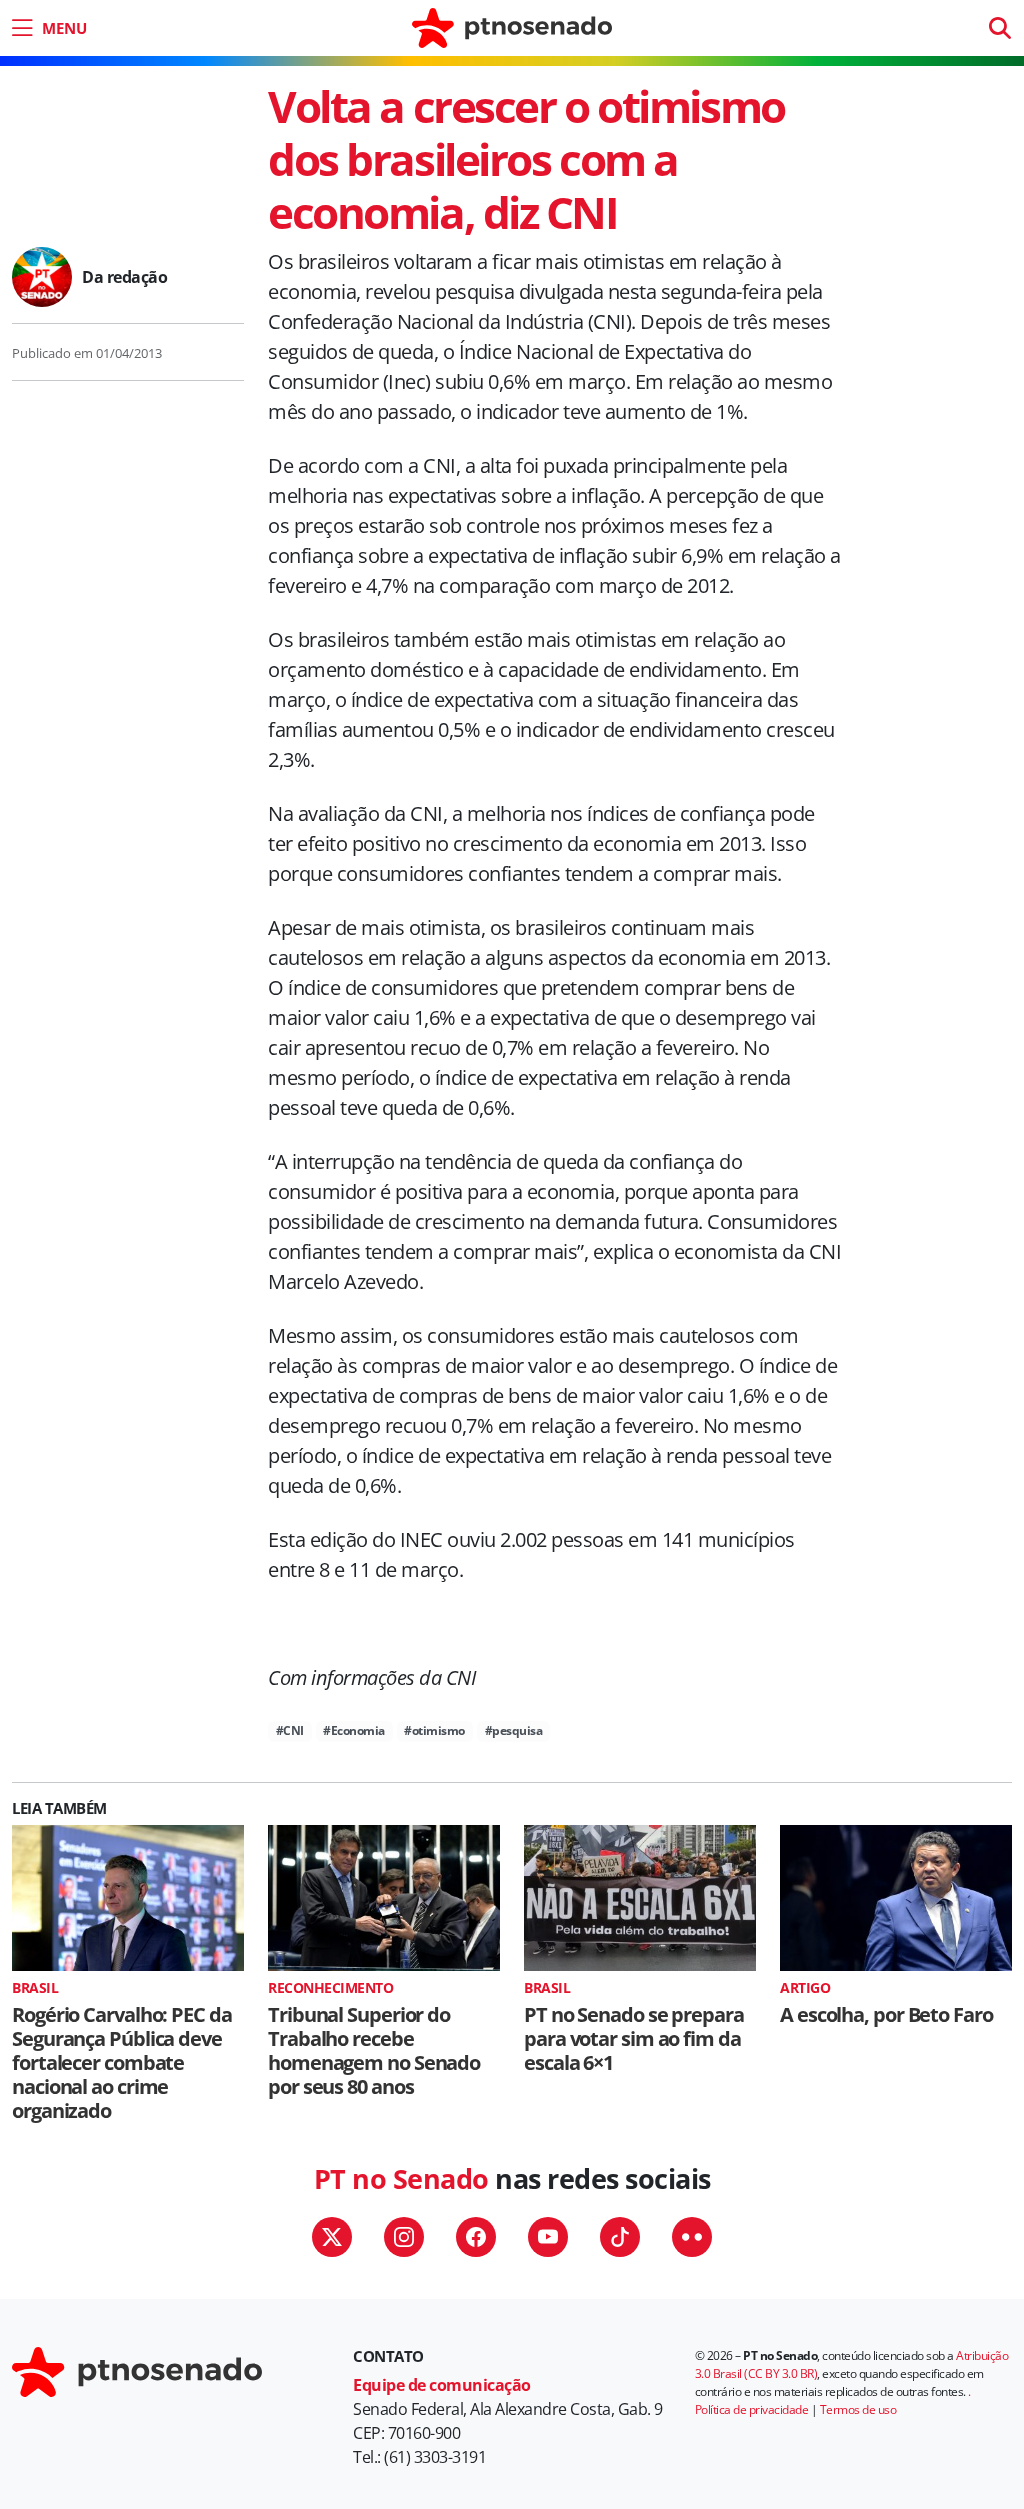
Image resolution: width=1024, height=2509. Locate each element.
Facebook (476, 2237)
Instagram (404, 2237)
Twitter (332, 2237)
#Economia (354, 1730)
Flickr (692, 2237)
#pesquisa (514, 1730)
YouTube (548, 2237)
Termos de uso (858, 2409)
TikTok (620, 2237)
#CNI (290, 1730)
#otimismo (434, 1730)
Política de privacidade (752, 2409)
